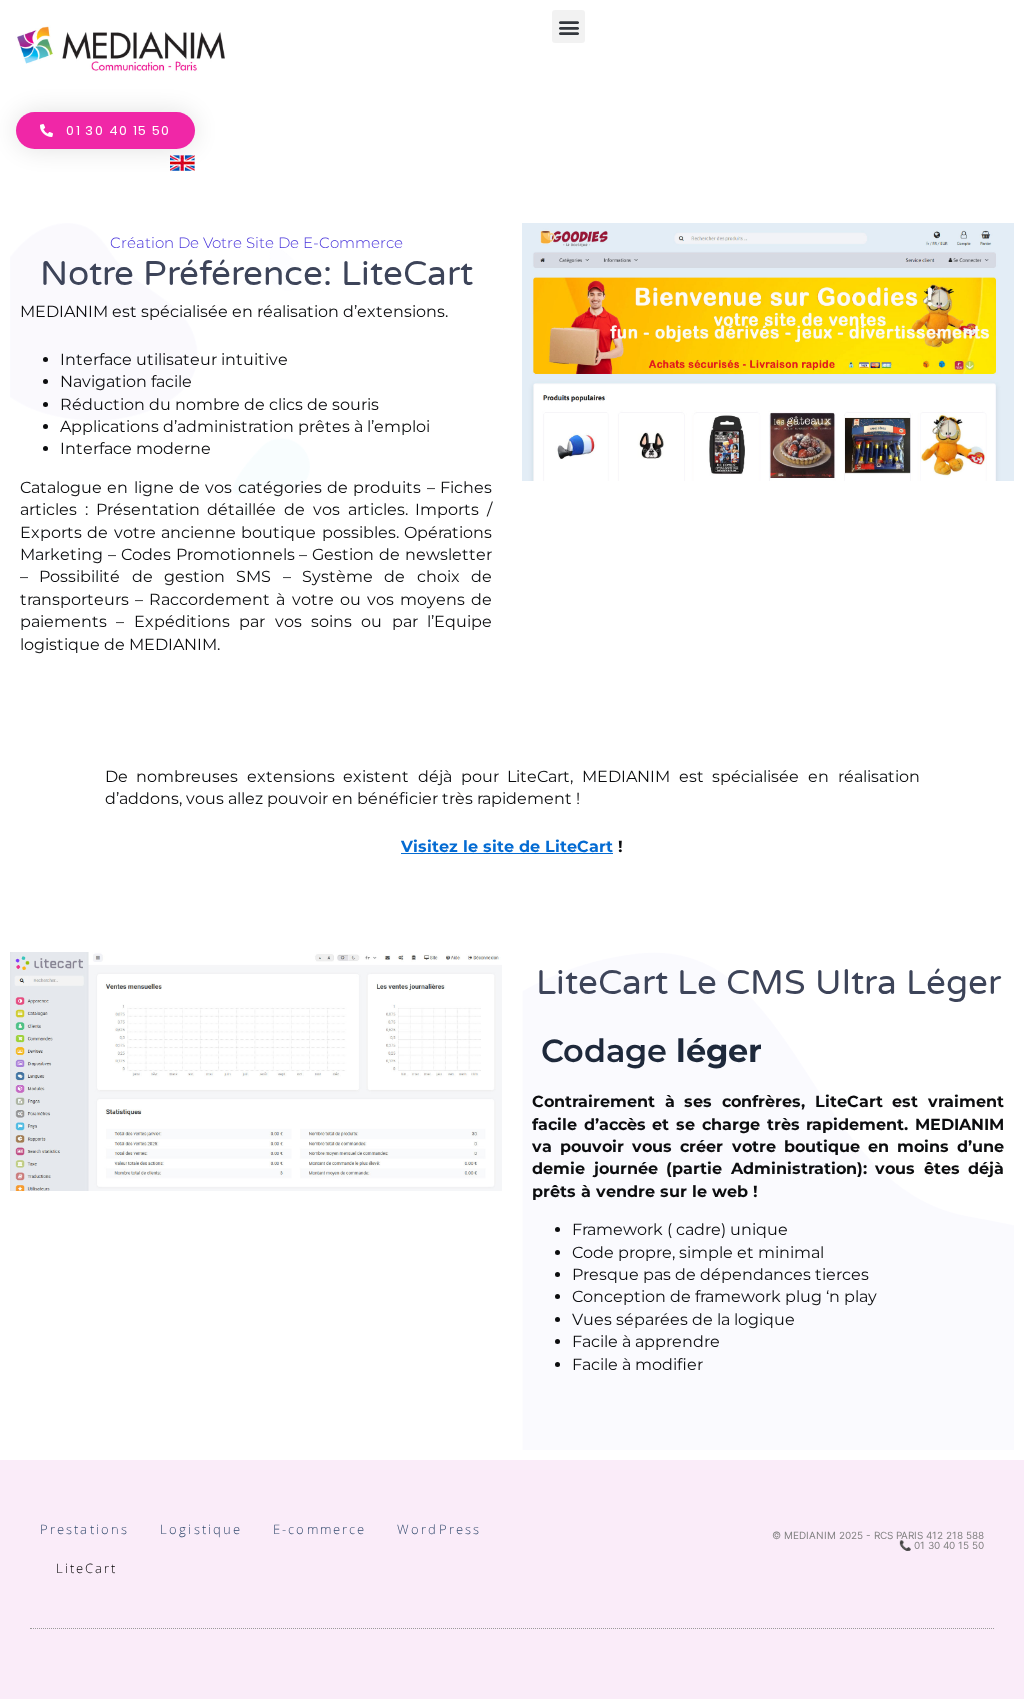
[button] (568, 26)
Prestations (84, 1529)
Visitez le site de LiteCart (507, 846)
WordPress (439, 1529)
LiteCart (87, 1568)
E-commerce (319, 1529)
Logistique (201, 1529)
